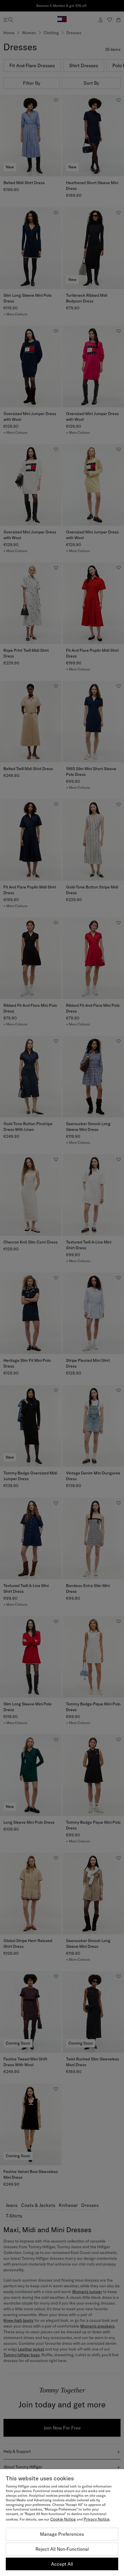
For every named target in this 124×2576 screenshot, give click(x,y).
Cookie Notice (63, 2519)
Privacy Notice (97, 2519)
